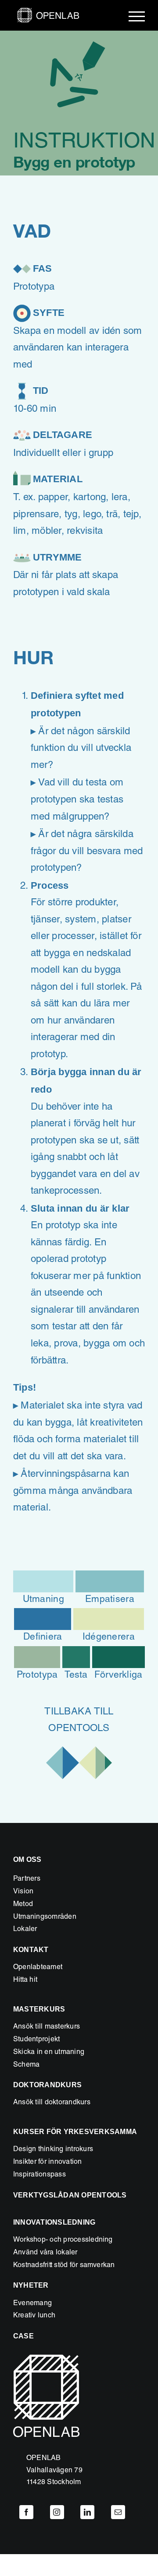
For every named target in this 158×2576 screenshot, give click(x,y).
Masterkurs (39, 2009)
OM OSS (27, 1859)
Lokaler (25, 1930)
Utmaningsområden (45, 1917)
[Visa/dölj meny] (137, 16)
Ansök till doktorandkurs (52, 2103)
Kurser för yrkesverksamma (75, 2132)
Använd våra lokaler (45, 2253)
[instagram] (57, 2512)
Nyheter (31, 2285)
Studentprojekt (36, 2040)
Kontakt (31, 1950)
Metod (23, 1905)
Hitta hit (25, 1980)
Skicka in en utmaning (49, 2053)
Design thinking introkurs (53, 2150)
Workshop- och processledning (63, 2240)
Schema (26, 2065)
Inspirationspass (39, 2175)
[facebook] (26, 2512)
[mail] (118, 2512)
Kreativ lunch (34, 2316)
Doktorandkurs (47, 2085)
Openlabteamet (38, 1968)
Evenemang (32, 2304)
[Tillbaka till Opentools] (79, 1746)
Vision (23, 1892)
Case (23, 2336)
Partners (27, 1879)
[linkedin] (87, 2512)
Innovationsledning (54, 2222)
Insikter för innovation (48, 2162)
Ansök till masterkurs (47, 2027)
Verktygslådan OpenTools (70, 2195)
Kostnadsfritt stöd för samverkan (64, 2266)
